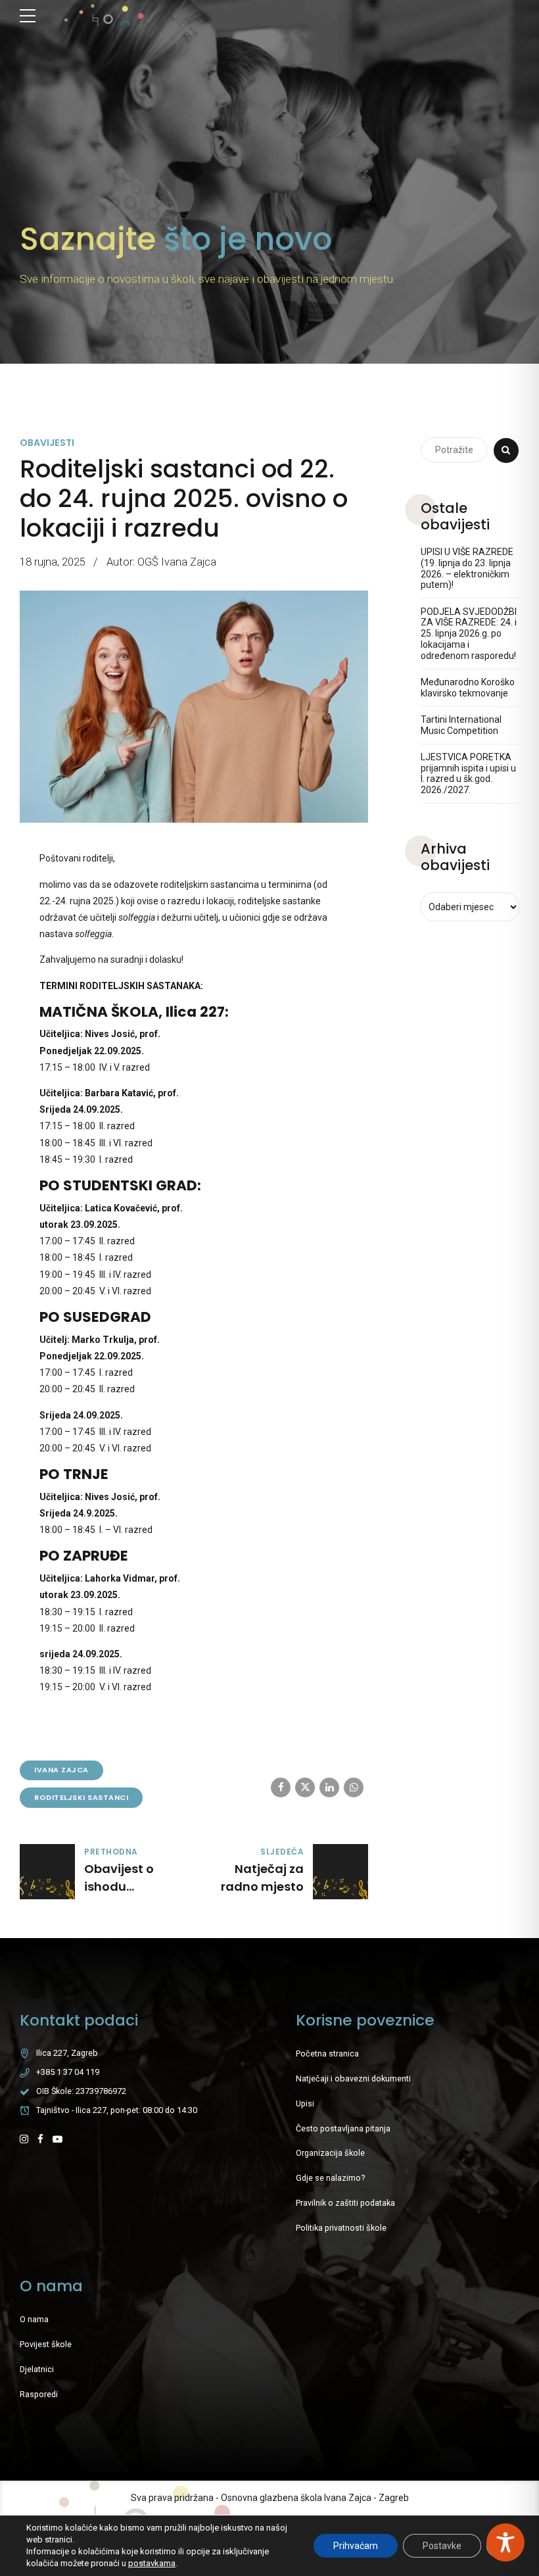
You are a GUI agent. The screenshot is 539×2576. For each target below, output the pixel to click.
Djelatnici (37, 2369)
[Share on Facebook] (281, 1787)
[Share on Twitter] (305, 1787)
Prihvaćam (356, 2546)
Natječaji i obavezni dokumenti (353, 2078)
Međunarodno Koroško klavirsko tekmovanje (468, 688)
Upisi (305, 2103)
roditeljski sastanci (81, 1797)
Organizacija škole (330, 2153)
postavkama (152, 2563)
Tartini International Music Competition (461, 725)
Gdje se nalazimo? (330, 2178)
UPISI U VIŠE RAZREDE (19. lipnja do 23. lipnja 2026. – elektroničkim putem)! (467, 568)
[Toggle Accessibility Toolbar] (505, 2542)
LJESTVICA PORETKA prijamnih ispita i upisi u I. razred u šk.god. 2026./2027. (468, 773)
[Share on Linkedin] (329, 1787)
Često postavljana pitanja (343, 2128)
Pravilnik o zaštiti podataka (345, 2203)
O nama (34, 2319)
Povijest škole (46, 2344)
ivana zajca (61, 1770)
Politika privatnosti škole (341, 2228)
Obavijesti (47, 443)
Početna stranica (327, 2054)
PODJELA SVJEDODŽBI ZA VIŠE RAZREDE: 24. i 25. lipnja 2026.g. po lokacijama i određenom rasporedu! (469, 634)
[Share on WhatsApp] (354, 1787)
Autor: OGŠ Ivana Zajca (161, 562)
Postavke (442, 2546)
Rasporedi (39, 2394)
